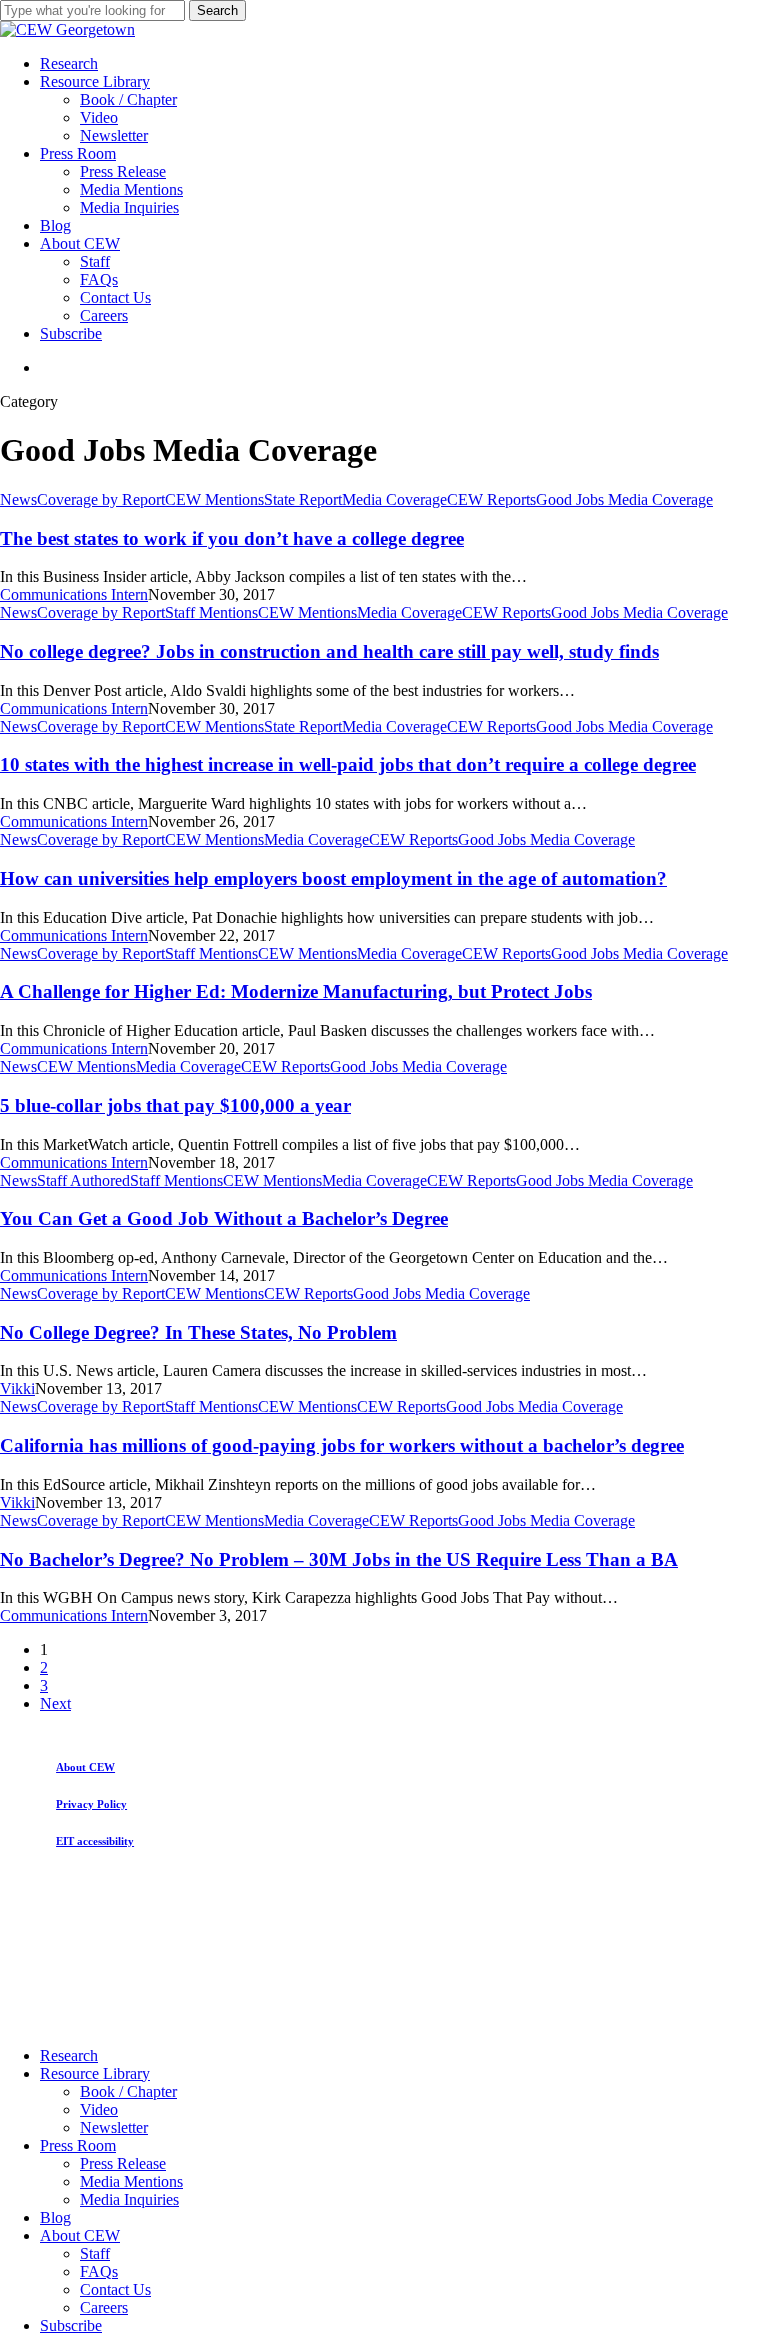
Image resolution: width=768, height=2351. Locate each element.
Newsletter (114, 2127)
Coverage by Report (101, 499)
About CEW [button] (85, 1767)
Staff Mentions (211, 612)
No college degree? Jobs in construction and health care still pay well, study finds (329, 651)
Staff (95, 2253)
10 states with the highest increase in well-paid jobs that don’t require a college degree (348, 764)
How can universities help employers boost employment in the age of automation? (333, 878)
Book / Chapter (128, 2091)
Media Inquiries (129, 2199)
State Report (303, 499)
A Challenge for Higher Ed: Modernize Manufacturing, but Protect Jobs (296, 991)
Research (69, 2055)
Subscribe (71, 2325)
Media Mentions (131, 2181)
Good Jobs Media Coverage (624, 499)
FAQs (99, 2271)
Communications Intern (74, 594)
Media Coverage (394, 499)
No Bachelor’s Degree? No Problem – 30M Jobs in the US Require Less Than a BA (339, 1559)
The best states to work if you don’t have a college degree (232, 538)
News (18, 499)
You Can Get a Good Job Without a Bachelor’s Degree (224, 1218)
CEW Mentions (214, 499)
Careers (104, 2307)
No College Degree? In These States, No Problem (198, 1332)
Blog (55, 2217)
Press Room (78, 2145)
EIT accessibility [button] (95, 1841)
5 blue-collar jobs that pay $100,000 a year (175, 1105)
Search (217, 10)
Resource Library (95, 2073)
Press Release (123, 2163)
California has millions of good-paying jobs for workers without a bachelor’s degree (342, 1445)
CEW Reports (491, 499)
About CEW (80, 2235)
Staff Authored (83, 1180)
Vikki (17, 1388)
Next (55, 1703)
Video (99, 2109)
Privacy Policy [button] (91, 1804)
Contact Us (115, 2289)
